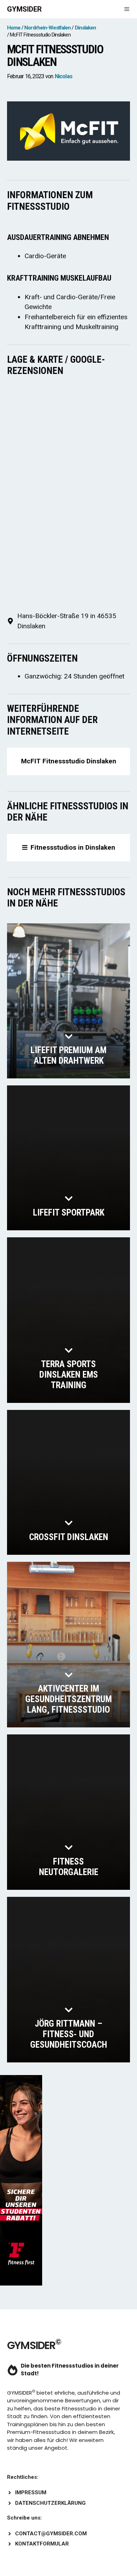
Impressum (31, 2493)
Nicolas (64, 76)
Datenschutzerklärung (50, 2503)
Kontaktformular (42, 2544)
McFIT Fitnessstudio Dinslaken (69, 761)
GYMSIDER (24, 9)
